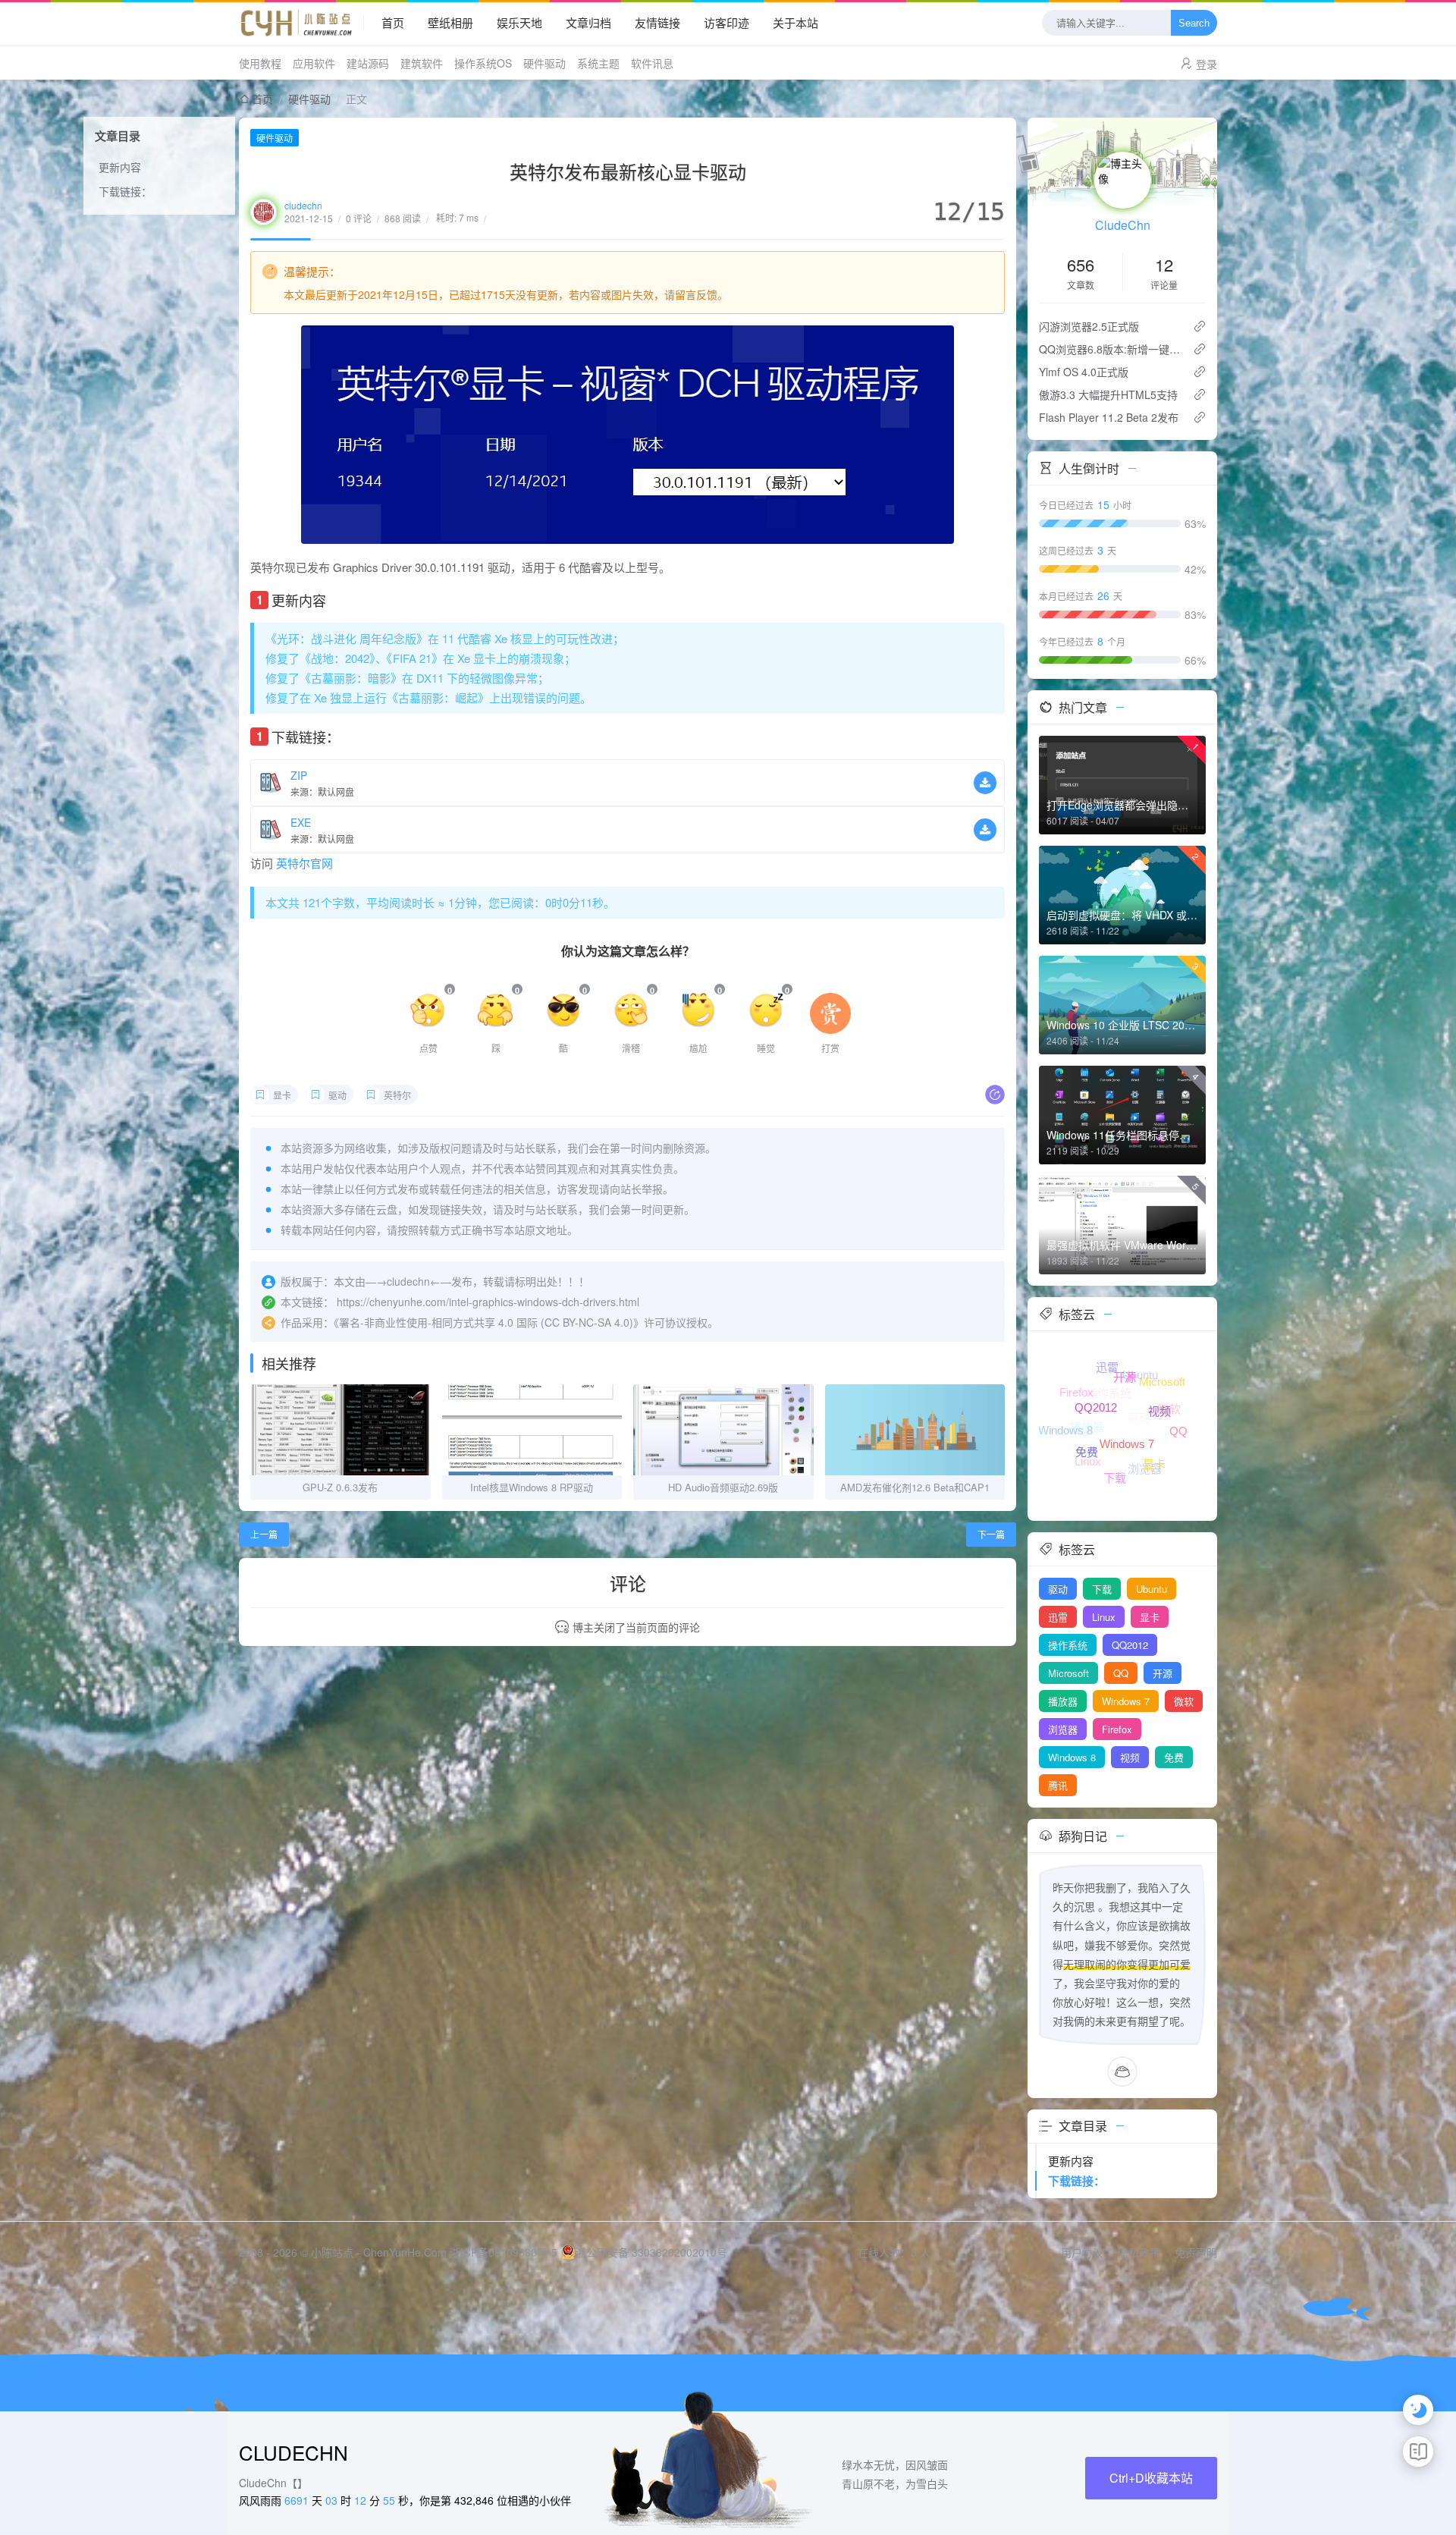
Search (1194, 23)
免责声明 (1196, 2252)
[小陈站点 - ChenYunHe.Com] (301, 23)
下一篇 (991, 1534)
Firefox (1117, 1729)
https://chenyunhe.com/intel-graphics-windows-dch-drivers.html (488, 1302)
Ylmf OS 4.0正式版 (1084, 372)
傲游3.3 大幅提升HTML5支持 (1108, 394)
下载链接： (125, 191)
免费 (1174, 1757)
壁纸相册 (450, 22)
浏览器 (1063, 1729)
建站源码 (368, 63)
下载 (1102, 1589)
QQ (1121, 1673)
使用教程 (260, 63)
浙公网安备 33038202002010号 (651, 2252)
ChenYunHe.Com (405, 2252)
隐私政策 (1139, 2252)
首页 (393, 22)
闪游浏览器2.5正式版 (1089, 326)
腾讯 (1058, 1785)
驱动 (337, 1095)
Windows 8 (1072, 1757)
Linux (1104, 1617)
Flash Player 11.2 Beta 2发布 (1109, 417)
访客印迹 (726, 22)
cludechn (303, 205)
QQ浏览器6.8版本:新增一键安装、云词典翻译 (1110, 349)
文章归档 (588, 22)
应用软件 (314, 63)
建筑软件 (422, 63)
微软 (1184, 1701)
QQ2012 (1130, 1645)
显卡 (282, 1095)
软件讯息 (652, 63)
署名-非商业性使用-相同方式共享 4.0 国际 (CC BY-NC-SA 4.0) (486, 1322)
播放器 (1063, 1701)
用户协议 (1082, 2252)
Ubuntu (1152, 1589)
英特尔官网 (304, 863)
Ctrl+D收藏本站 (1151, 2478)
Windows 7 (1126, 1701)
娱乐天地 (519, 22)
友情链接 (657, 22)
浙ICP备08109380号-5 (504, 2252)
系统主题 (598, 63)
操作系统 (1068, 1645)
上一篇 (264, 1534)
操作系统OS (483, 63)
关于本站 (795, 22)
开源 (1163, 1673)
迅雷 (1058, 1617)
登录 (1207, 64)
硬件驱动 (544, 63)
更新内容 (120, 167)
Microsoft (1068, 1673)
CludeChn (1123, 225)
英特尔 (397, 1095)
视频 (1130, 1757)
